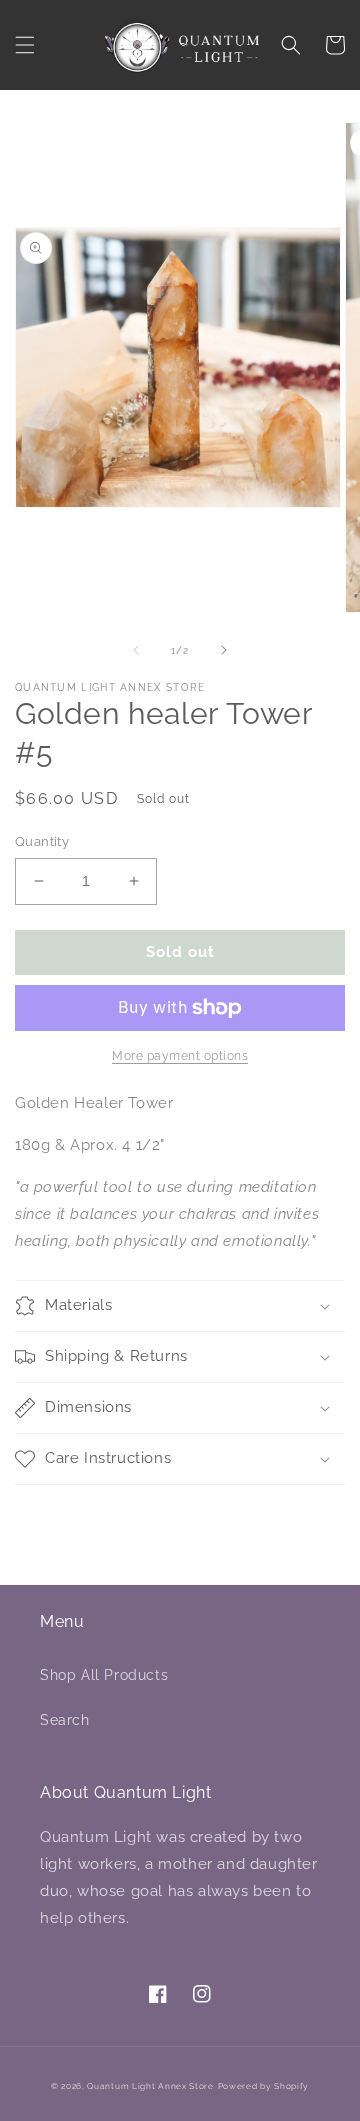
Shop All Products (104, 1675)
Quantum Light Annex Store (150, 2086)
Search (65, 1720)
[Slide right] (224, 650)
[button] (25, 45)
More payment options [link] (180, 1056)
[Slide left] (136, 650)
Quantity (42, 841)
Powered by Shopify (264, 2086)
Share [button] (58, 1512)
